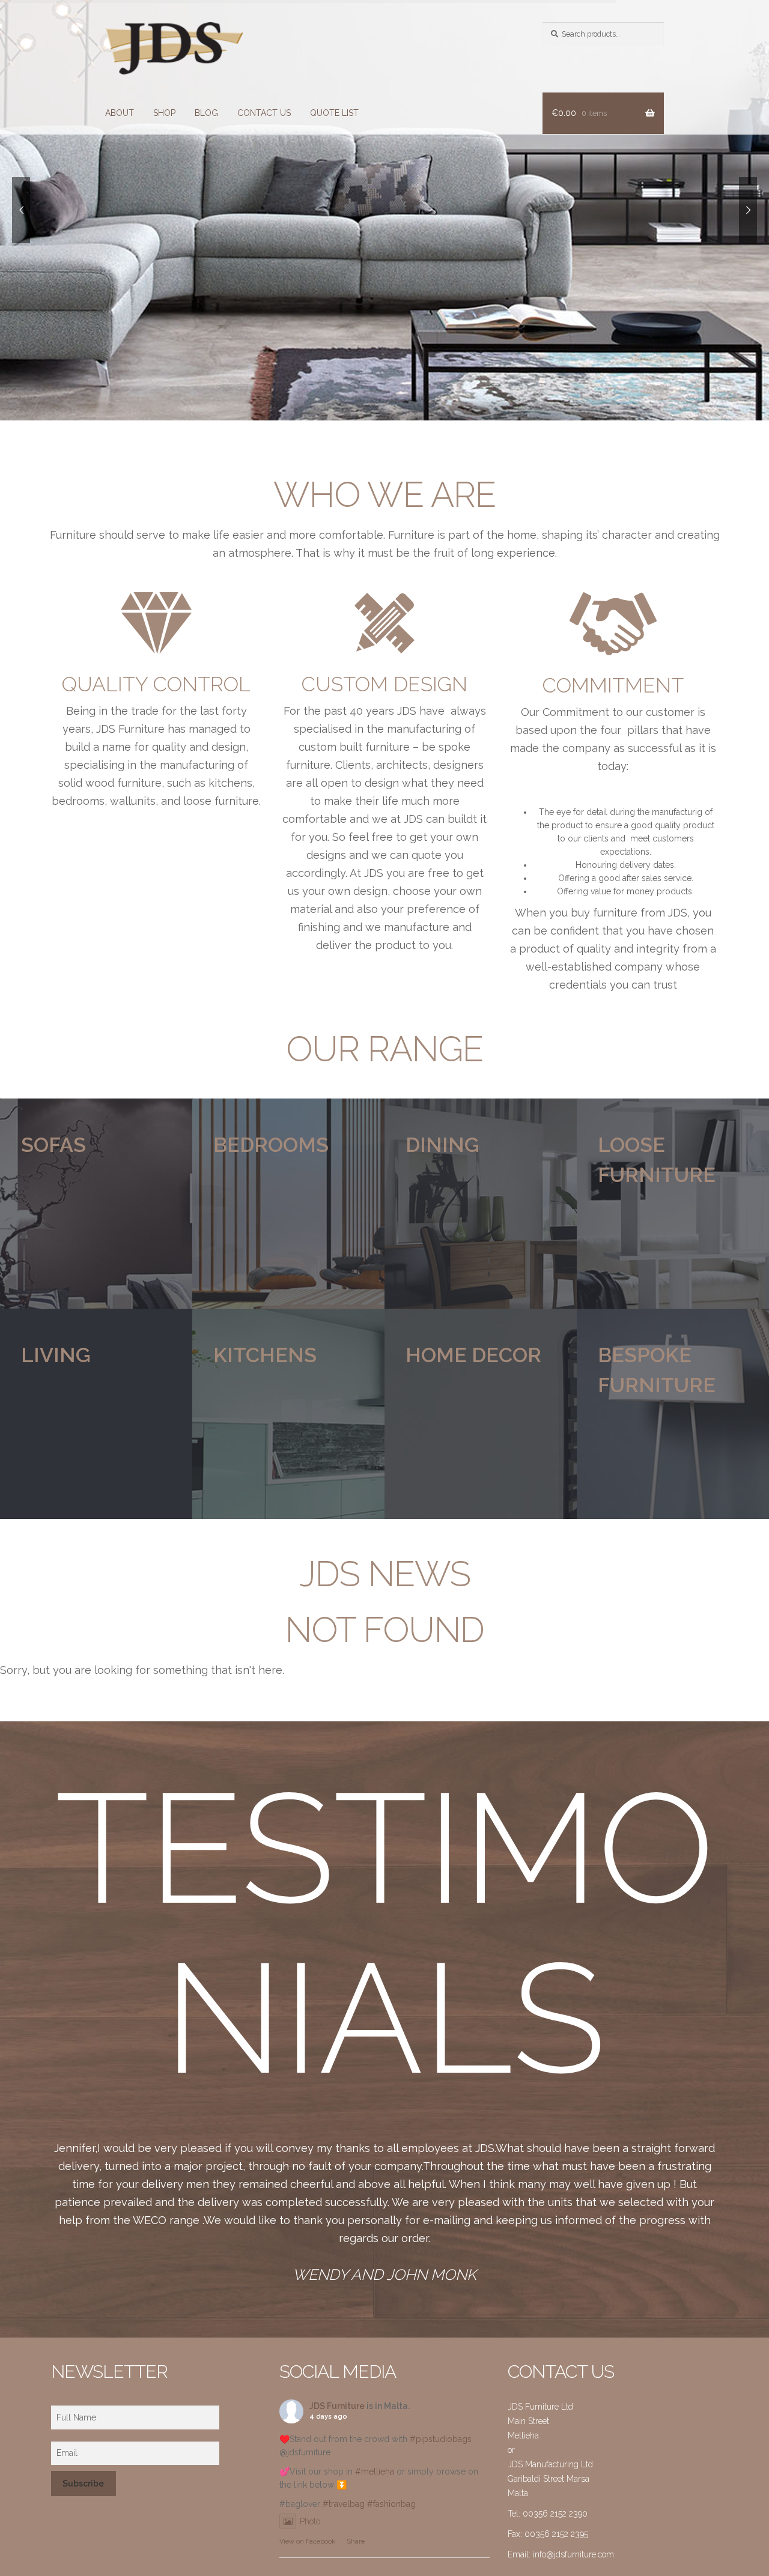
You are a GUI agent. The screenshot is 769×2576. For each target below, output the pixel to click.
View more (96, 1204)
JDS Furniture (337, 2406)
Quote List (334, 113)
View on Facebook (307, 2541)
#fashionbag (391, 2504)
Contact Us (264, 113)
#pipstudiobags (441, 2439)
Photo (310, 2521)
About (120, 113)
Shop (164, 113)
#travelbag (344, 2504)
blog (206, 113)
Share (356, 2541)
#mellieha (375, 2471)
